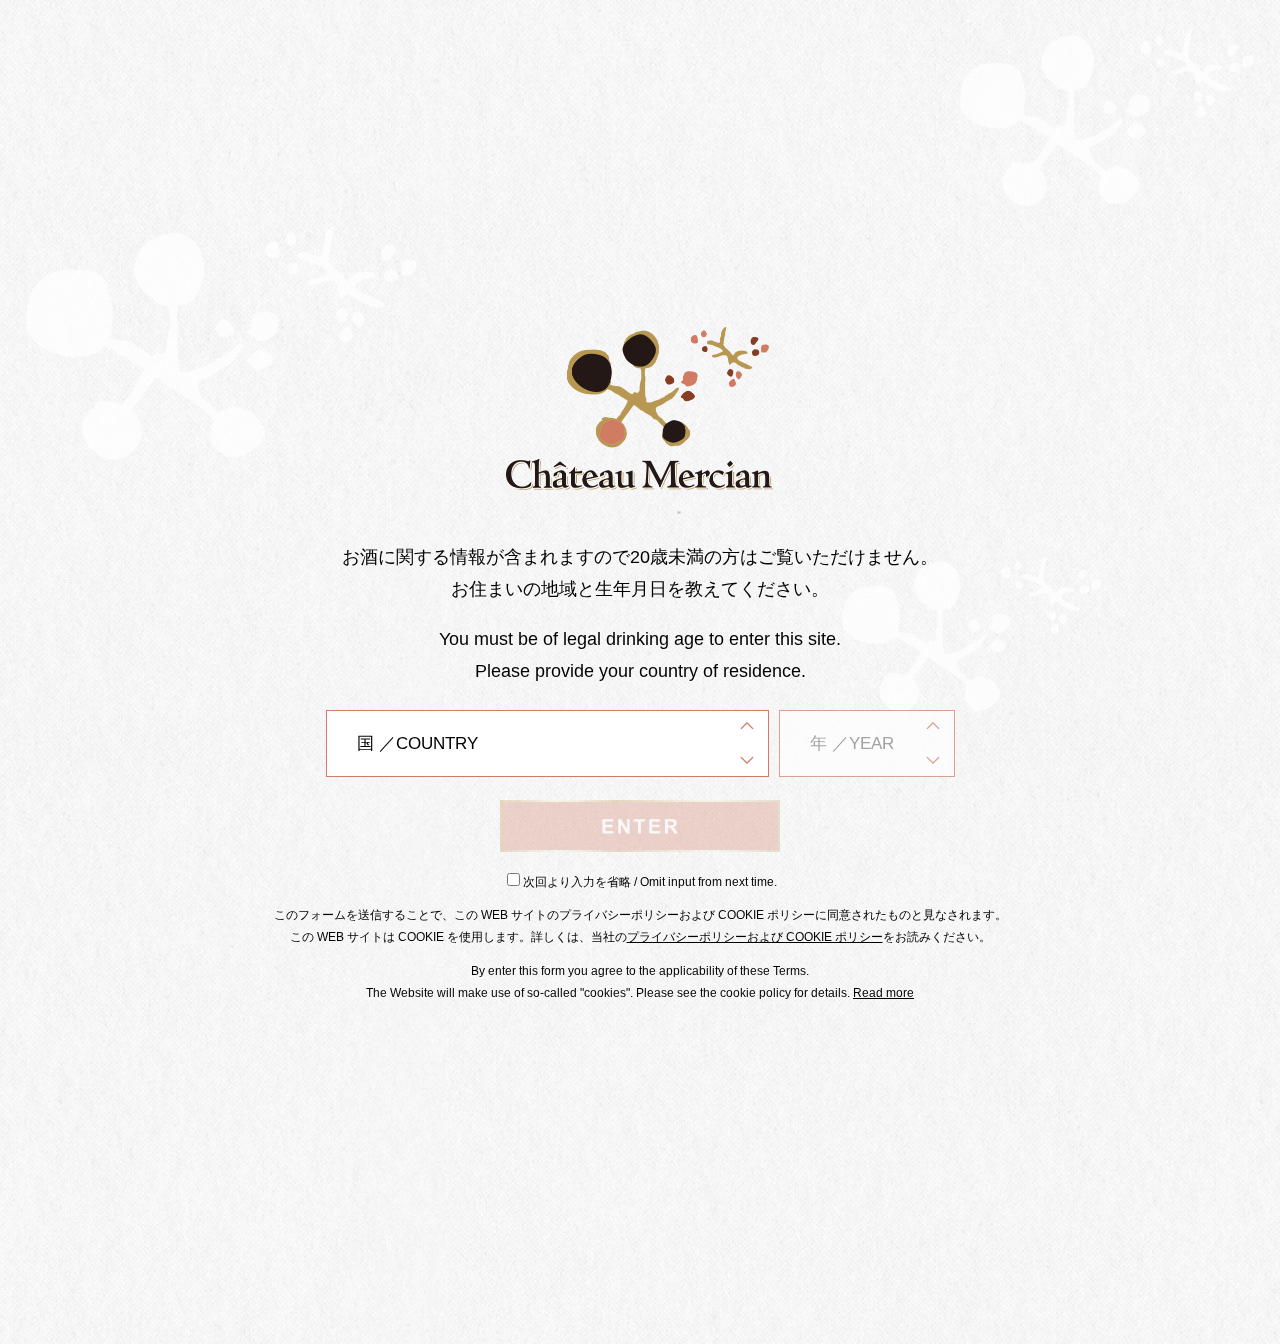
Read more (883, 993)
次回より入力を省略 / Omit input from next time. (650, 882)
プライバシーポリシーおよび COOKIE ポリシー (755, 937)
